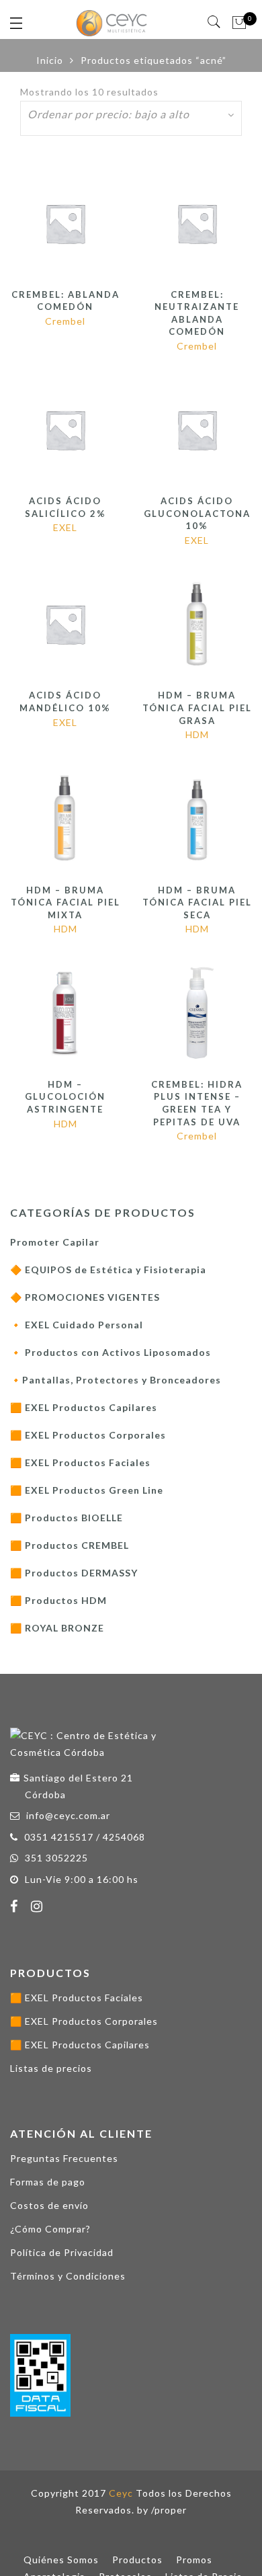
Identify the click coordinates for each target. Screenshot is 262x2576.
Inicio (50, 60)
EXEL (65, 527)
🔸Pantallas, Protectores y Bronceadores (116, 1380)
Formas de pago (48, 2182)
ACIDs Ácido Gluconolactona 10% (197, 513)
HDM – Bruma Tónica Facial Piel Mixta (65, 902)
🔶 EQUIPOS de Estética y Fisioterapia (108, 1270)
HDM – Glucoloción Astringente (65, 1097)
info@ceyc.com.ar (68, 1815)
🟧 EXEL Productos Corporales (88, 1435)
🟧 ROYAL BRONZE (57, 1628)
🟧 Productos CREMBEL (70, 1545)
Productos (137, 2560)
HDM (197, 734)
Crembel (65, 321)
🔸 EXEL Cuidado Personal (77, 1325)
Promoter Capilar (55, 1242)
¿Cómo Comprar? (50, 2229)
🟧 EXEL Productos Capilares (84, 1407)
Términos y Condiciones (68, 2276)
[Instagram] (39, 1908)
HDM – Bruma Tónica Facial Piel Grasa (197, 708)
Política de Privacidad (62, 2252)
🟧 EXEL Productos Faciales (80, 1462)
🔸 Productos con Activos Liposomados (111, 1352)
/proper (169, 2510)
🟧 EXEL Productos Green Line (87, 1490)
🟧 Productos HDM (58, 1600)
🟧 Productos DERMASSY (74, 1573)
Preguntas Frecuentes (64, 2158)
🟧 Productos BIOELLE (67, 1518)
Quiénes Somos (61, 2560)
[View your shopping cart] (239, 23)
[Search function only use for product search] (215, 22)
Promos (194, 2560)
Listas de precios (51, 2068)
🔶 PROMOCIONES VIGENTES (85, 1297)
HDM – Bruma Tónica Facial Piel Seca (197, 902)
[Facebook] (16, 1908)
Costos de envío (49, 2205)
